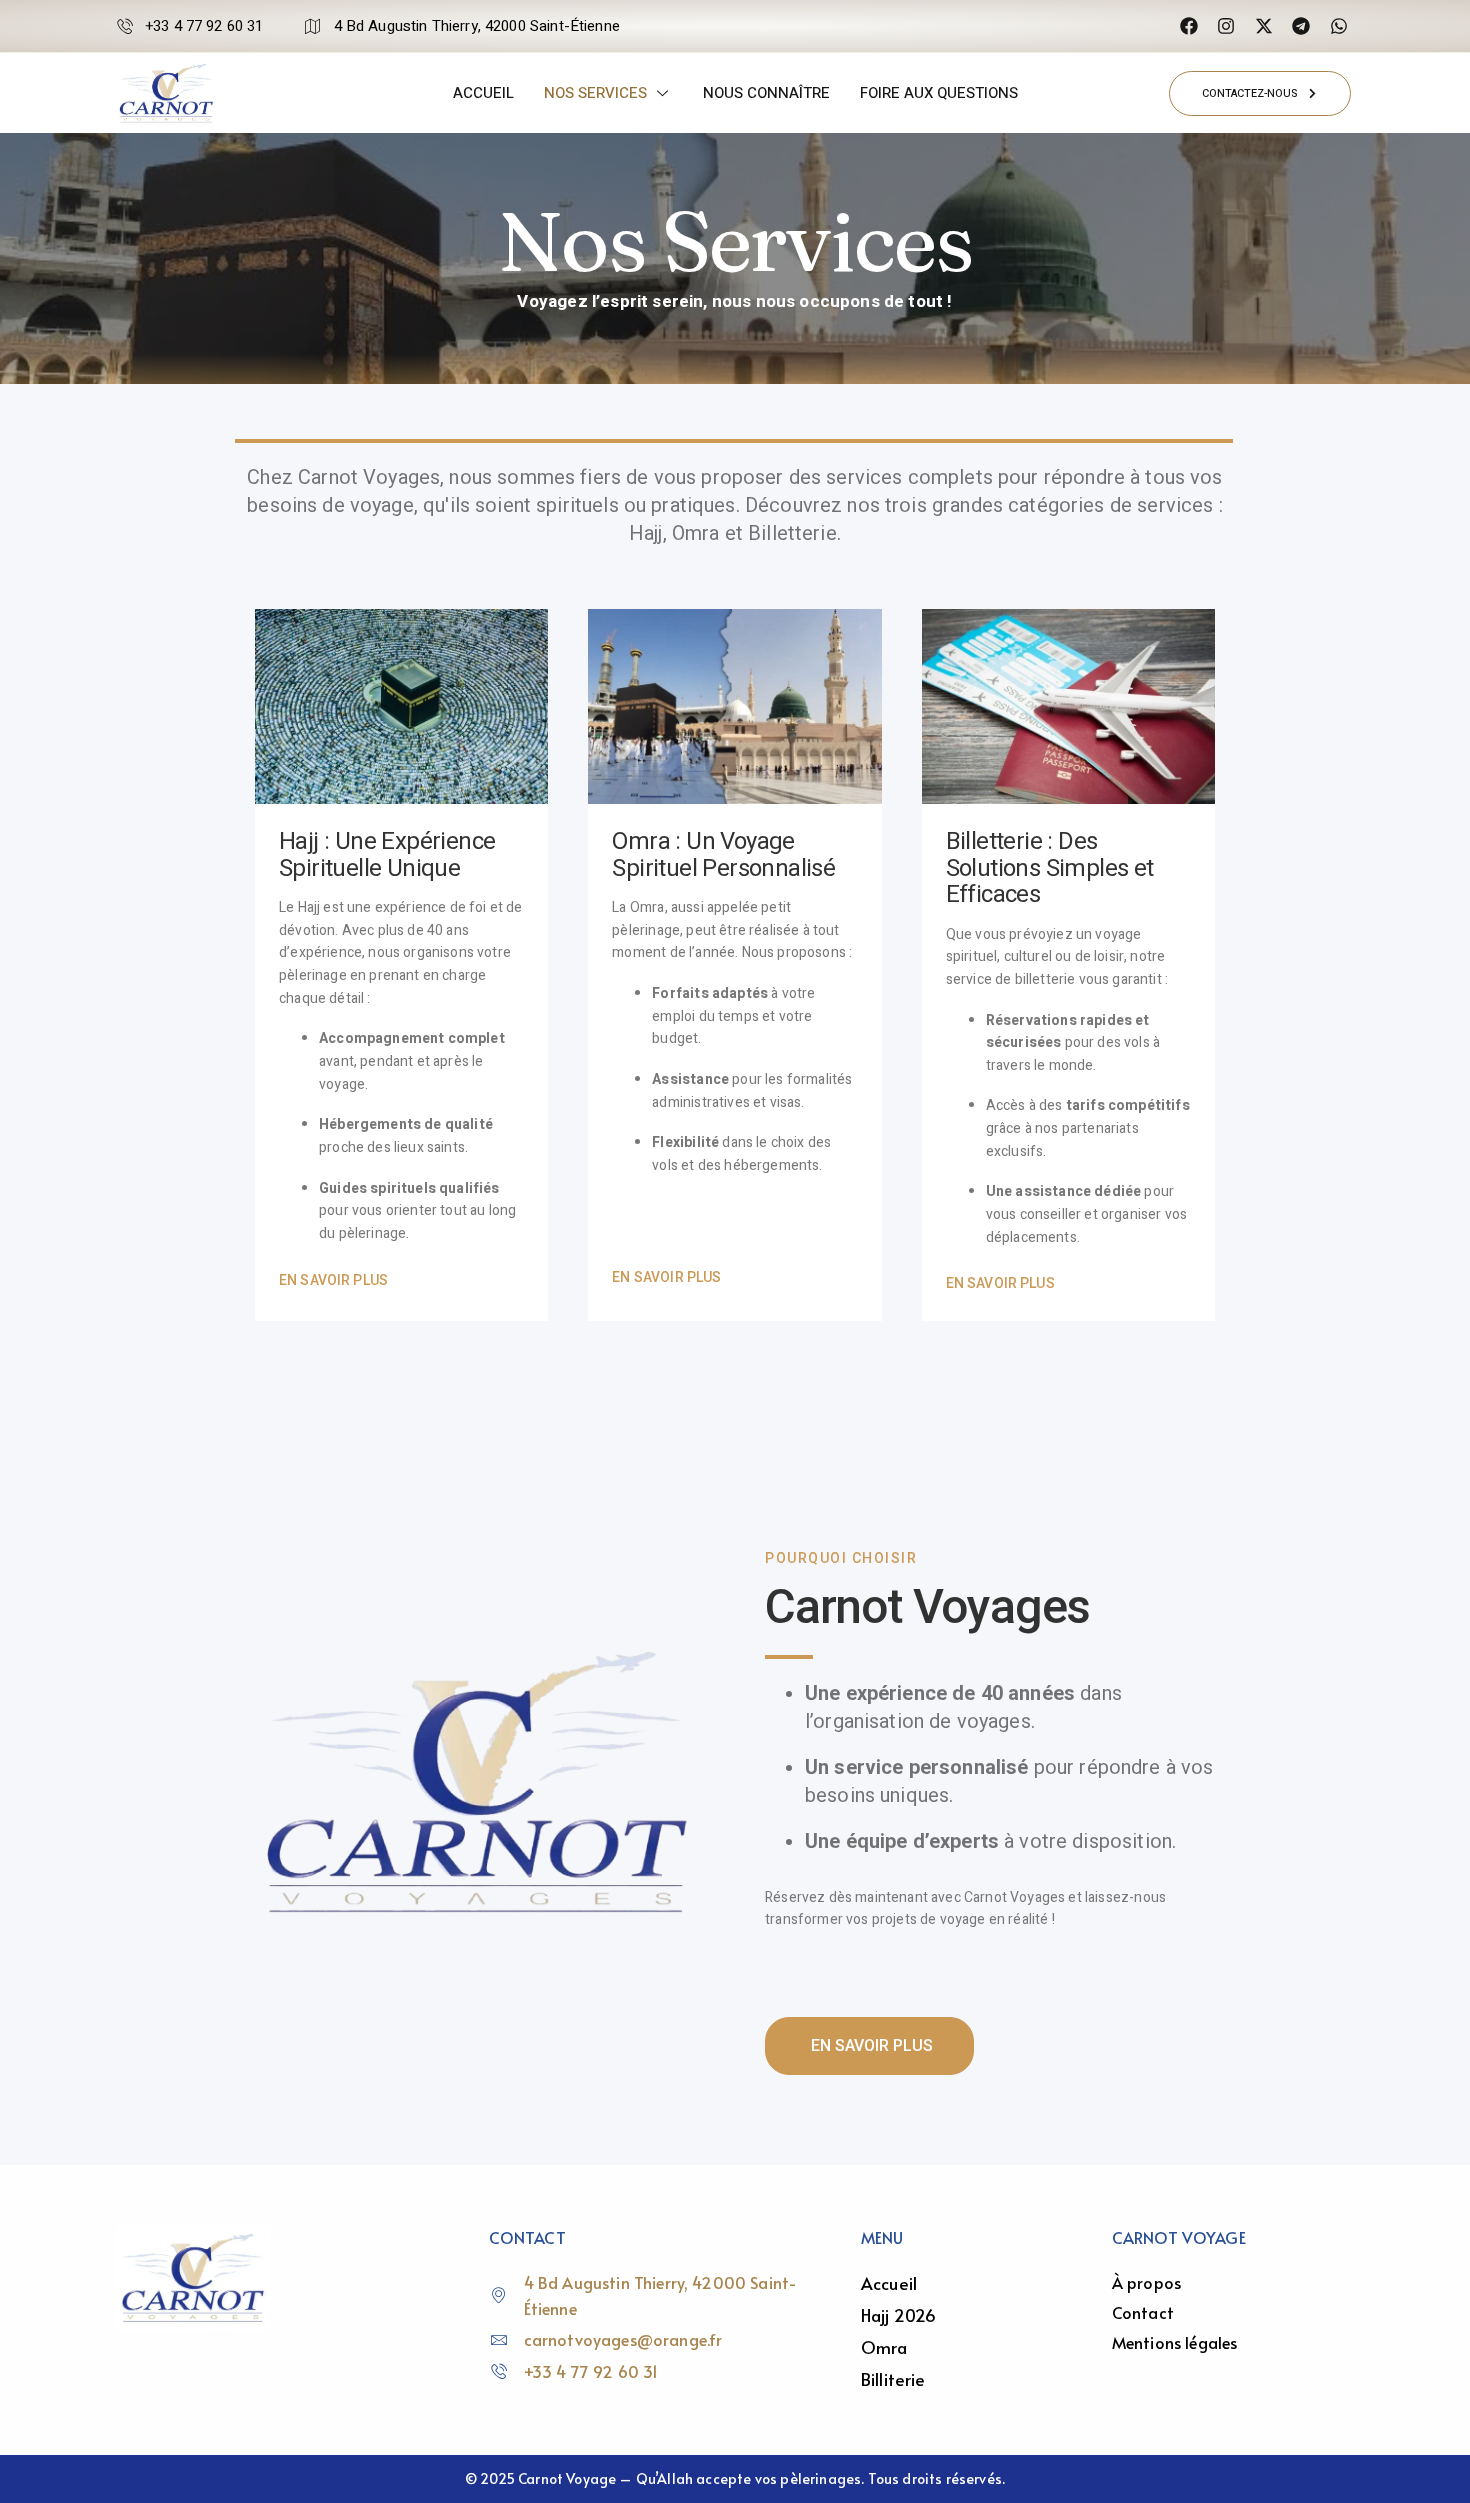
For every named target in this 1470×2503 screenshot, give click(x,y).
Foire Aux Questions (939, 93)
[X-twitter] (1263, 26)
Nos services (595, 93)
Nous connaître (766, 93)
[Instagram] (1226, 26)
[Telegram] (1301, 26)
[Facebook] (1188, 26)
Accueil (483, 93)
